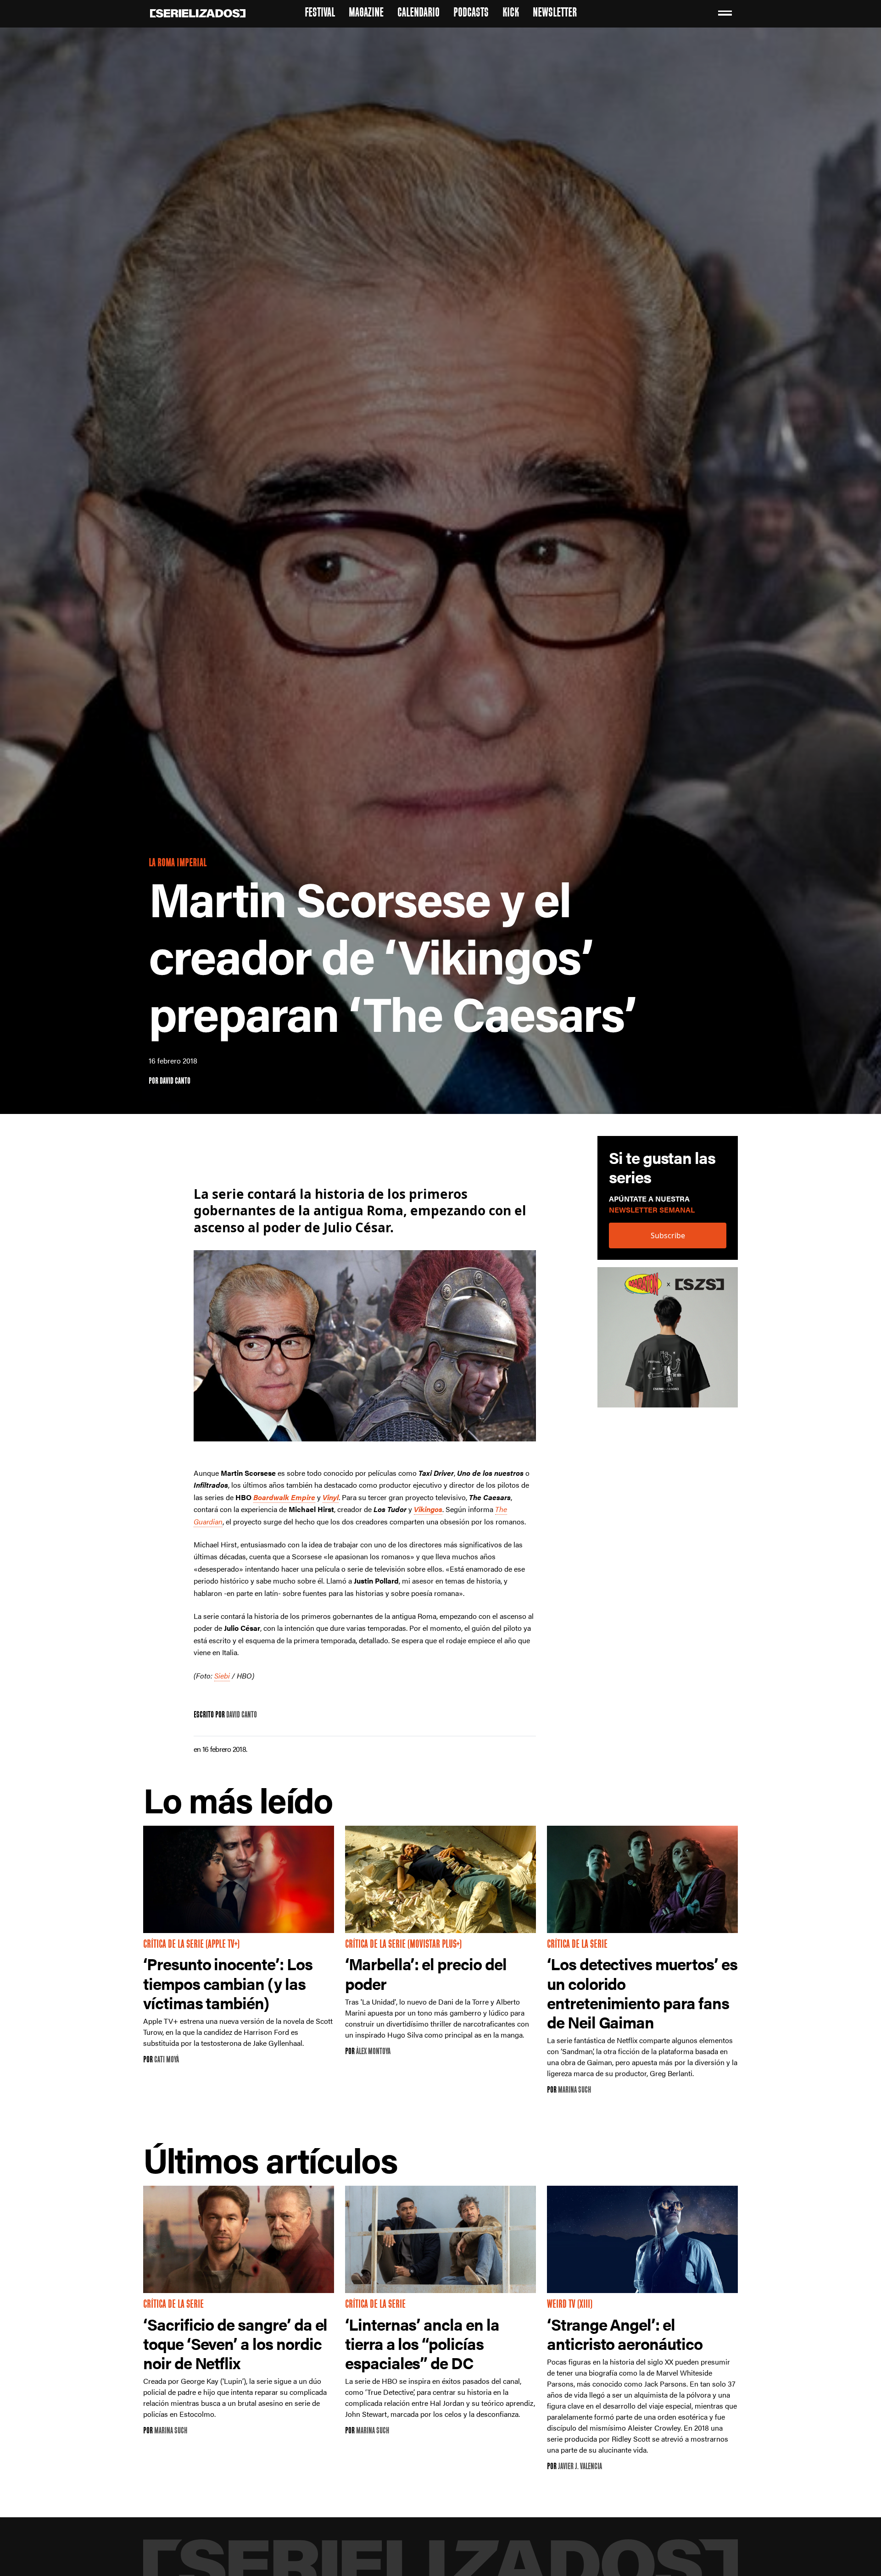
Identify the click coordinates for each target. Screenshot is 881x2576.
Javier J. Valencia (580, 2467)
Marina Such (574, 2091)
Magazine (366, 14)
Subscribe (668, 1236)
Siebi (222, 1676)
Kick (511, 14)
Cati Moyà (167, 2060)
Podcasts (471, 14)
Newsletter (555, 14)
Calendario (418, 14)
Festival (320, 14)
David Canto (175, 1082)
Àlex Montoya (373, 2052)
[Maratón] (668, 1342)
